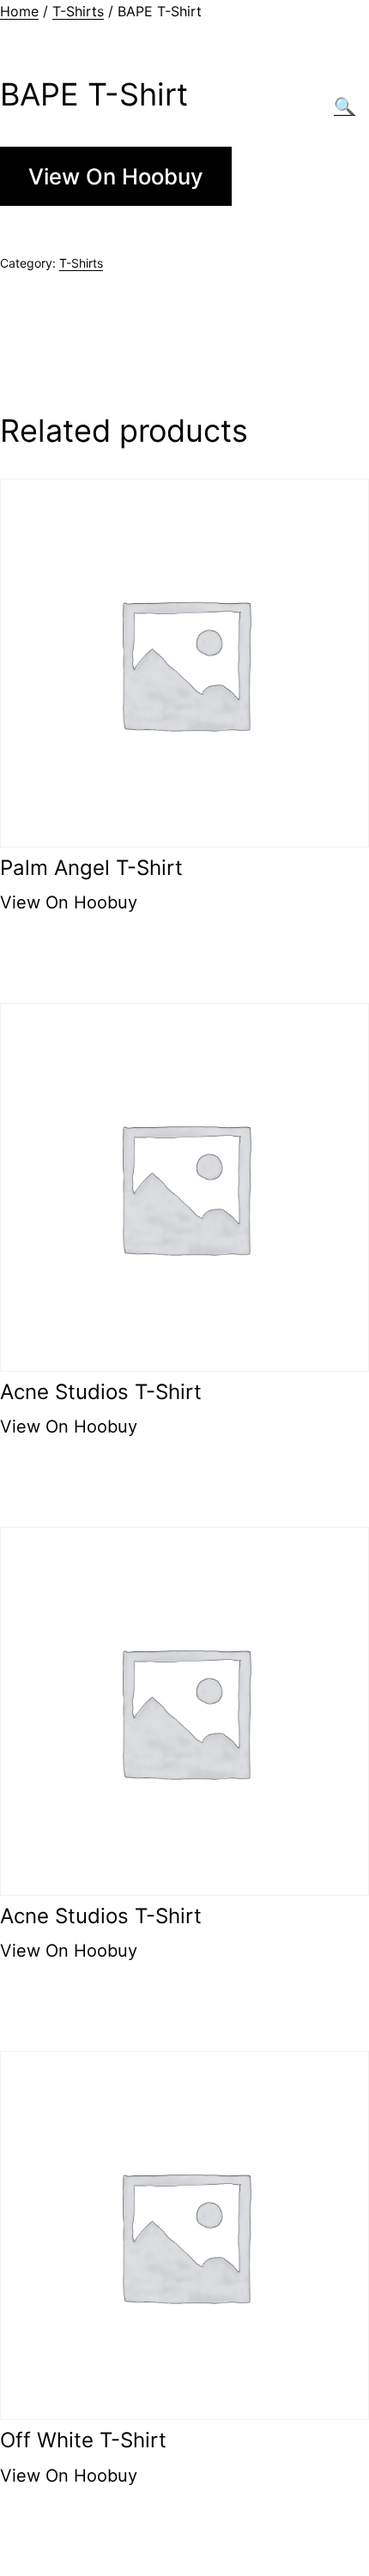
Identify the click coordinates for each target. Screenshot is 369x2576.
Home (19, 11)
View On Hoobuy (116, 176)
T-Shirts (78, 11)
